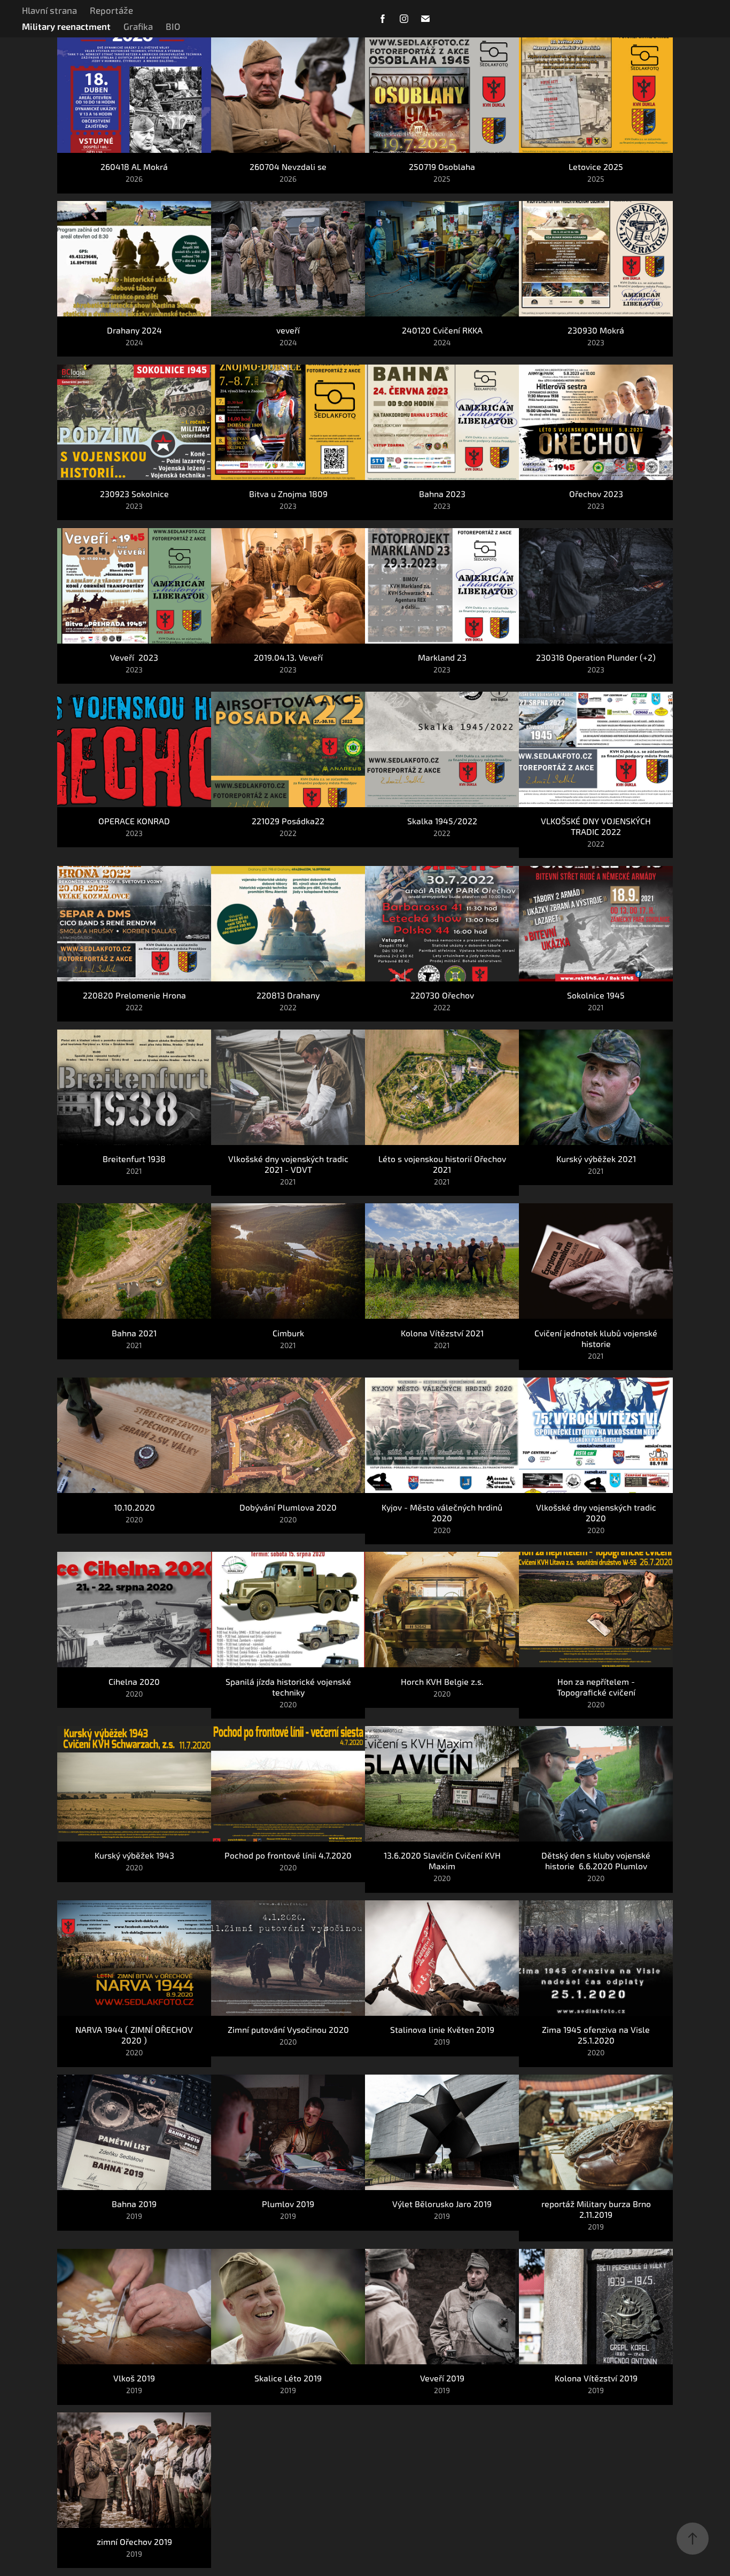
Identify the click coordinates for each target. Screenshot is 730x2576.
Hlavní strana (49, 11)
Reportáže (111, 11)
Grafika (138, 27)
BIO (173, 27)
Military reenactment (66, 27)
